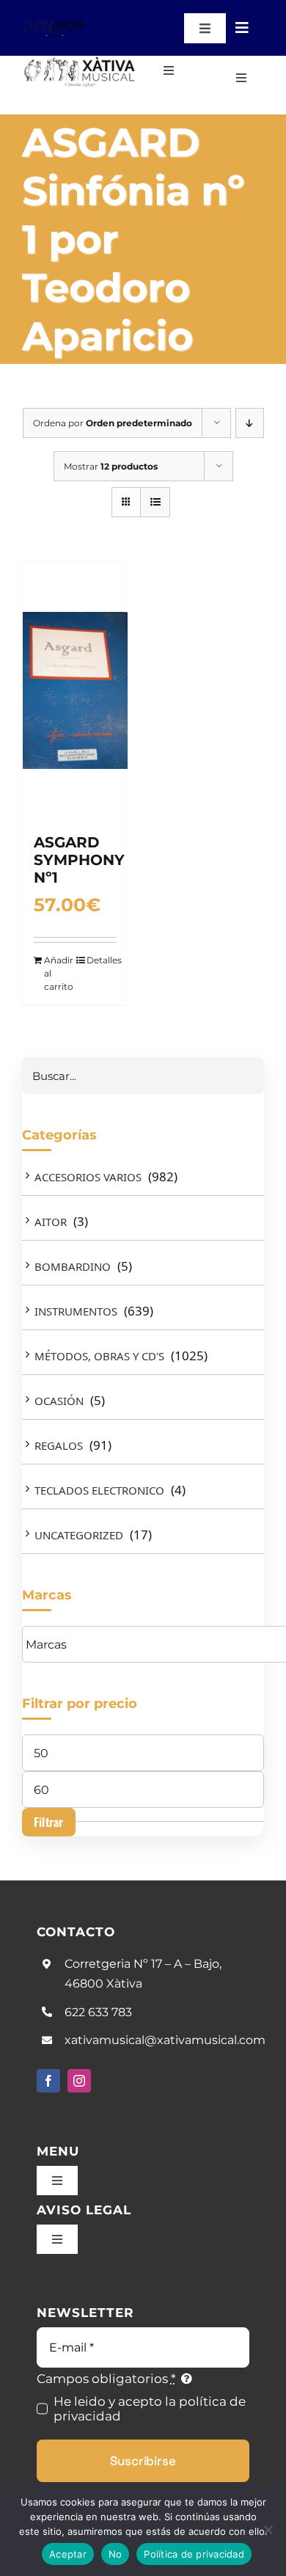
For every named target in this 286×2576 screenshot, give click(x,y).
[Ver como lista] (155, 502)
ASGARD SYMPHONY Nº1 (79, 860)
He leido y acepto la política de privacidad (150, 2409)
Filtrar (49, 1822)
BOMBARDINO (73, 1266)
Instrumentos (76, 1311)
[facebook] (48, 2081)
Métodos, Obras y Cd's (99, 1356)
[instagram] (79, 2081)
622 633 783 (98, 2012)
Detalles (102, 960)
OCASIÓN (59, 1401)
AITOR (51, 1222)
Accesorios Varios (88, 1177)
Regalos (59, 1445)
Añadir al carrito (59, 973)
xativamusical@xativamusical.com (165, 2040)
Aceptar (68, 2554)
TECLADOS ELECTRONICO (99, 1490)
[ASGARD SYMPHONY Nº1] (75, 690)
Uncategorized (79, 1535)
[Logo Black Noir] (55, 24)
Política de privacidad (194, 2554)
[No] (268, 2530)
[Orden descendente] (250, 423)
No (115, 2554)
